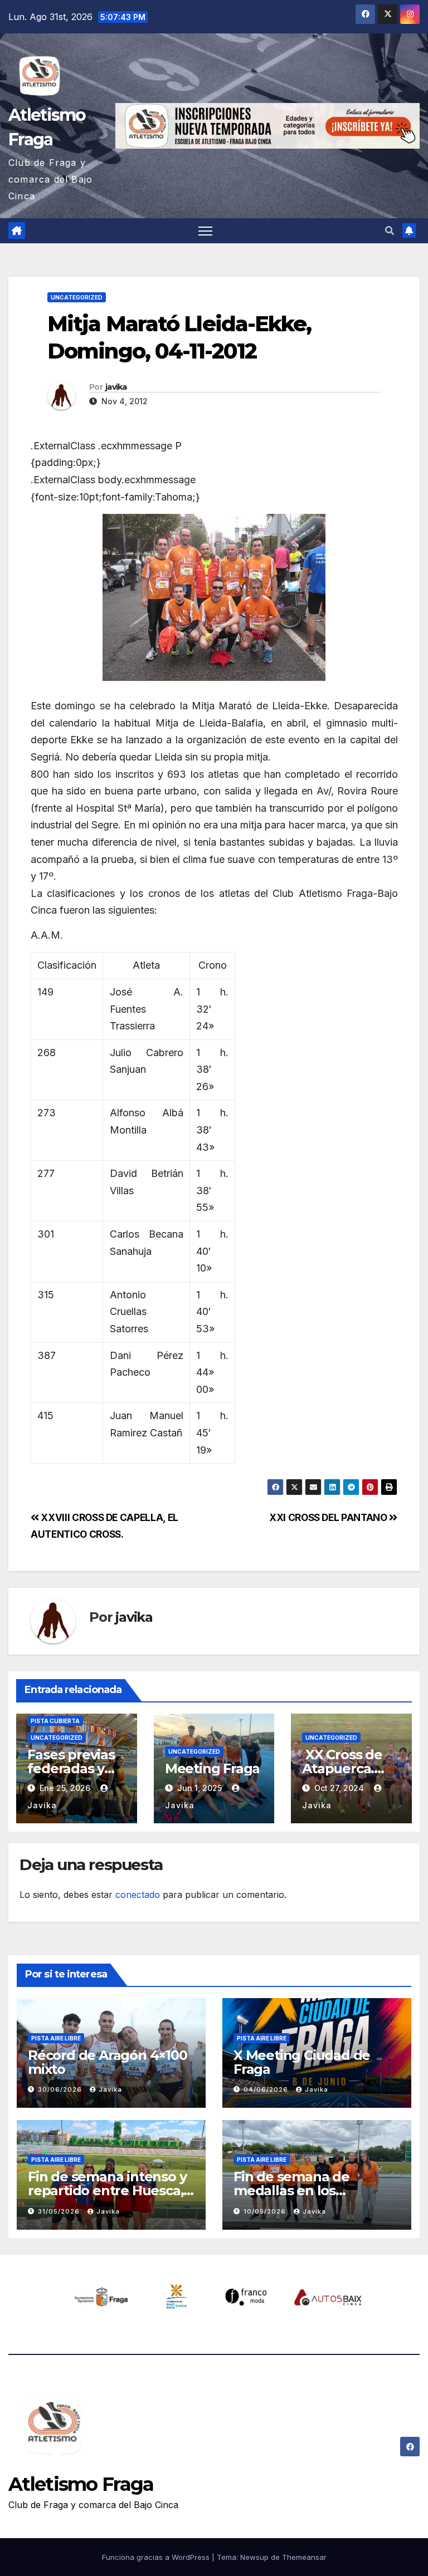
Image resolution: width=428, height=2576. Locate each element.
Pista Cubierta (55, 1721)
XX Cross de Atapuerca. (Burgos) (344, 1768)
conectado (138, 1895)
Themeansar (304, 2557)
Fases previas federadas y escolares (71, 1768)
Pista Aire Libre (56, 2038)
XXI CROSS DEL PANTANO (329, 1517)
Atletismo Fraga (81, 2484)
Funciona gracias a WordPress (157, 2557)
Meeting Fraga (212, 1768)
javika (116, 387)
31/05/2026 (60, 2211)
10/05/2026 (266, 2211)
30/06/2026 (61, 2089)
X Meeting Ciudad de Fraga (302, 2062)
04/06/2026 (267, 2089)
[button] (390, 230)
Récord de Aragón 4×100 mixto (108, 2062)
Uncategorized (77, 297)
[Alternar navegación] (205, 231)
